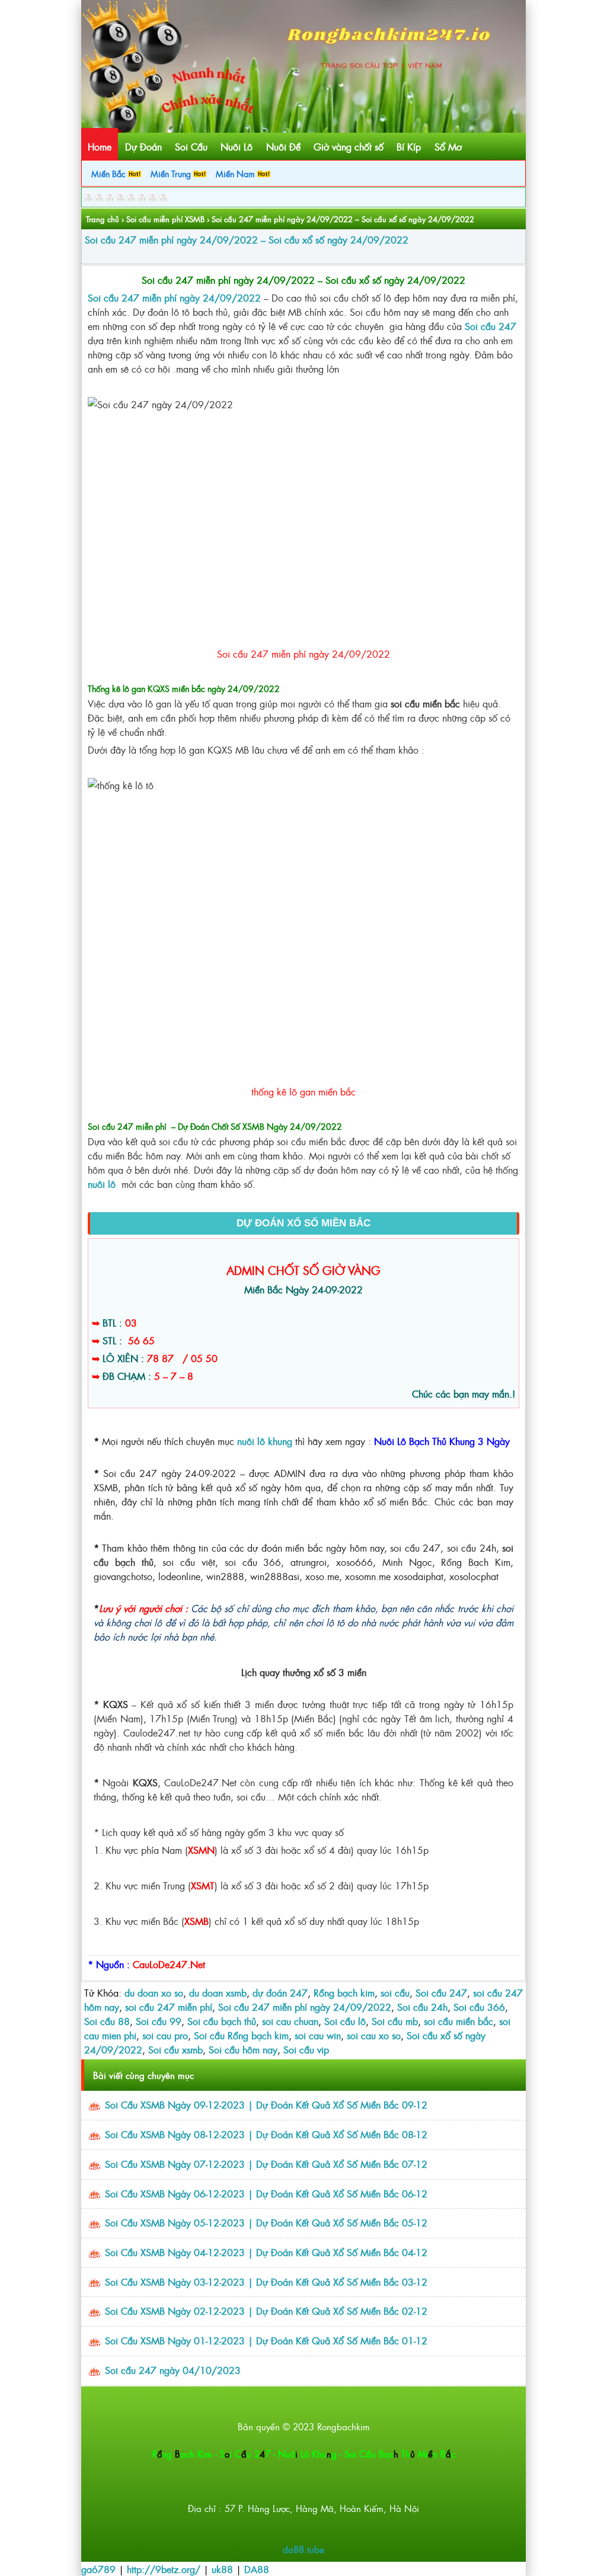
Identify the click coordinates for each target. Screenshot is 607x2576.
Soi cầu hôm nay (243, 2049)
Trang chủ (103, 219)
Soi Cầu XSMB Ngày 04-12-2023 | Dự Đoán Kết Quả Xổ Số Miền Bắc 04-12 (266, 2252)
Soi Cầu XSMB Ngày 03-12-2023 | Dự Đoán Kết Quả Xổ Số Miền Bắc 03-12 (266, 2282)
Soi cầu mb (395, 2021)
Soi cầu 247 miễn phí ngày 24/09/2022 (305, 2007)
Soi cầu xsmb (175, 2049)
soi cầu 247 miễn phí (169, 2007)
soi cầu (395, 1992)
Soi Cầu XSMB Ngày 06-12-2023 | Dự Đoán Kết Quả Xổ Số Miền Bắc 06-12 (266, 2193)
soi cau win (318, 2035)
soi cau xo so (374, 2035)
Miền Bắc (110, 173)
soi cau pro (165, 2035)
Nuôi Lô (237, 146)
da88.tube (303, 2549)
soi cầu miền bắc (459, 2021)
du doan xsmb (218, 1992)
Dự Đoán (143, 146)
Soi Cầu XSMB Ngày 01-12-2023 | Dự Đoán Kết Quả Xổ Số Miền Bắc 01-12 (266, 2340)
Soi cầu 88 (107, 2021)
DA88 (257, 2569)
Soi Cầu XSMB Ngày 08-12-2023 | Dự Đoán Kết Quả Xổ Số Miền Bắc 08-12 (266, 2134)
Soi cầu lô (345, 2021)
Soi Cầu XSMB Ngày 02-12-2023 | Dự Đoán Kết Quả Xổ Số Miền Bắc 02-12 (266, 2311)
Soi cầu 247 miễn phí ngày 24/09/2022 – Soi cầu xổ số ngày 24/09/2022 (247, 239)
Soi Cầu (191, 146)
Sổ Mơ (448, 146)
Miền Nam (237, 173)
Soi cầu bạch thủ (222, 2021)
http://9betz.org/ (164, 2569)
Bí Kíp (409, 146)
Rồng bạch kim (344, 1992)
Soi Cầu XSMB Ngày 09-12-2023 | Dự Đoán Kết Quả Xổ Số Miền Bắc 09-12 (266, 2104)
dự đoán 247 (280, 1992)
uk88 (222, 2569)
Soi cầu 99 (159, 2021)
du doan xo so (154, 1992)
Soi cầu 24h (422, 2007)
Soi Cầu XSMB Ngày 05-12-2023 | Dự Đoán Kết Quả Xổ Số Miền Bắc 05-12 (266, 2222)
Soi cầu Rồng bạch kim (241, 2035)
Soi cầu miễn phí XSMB (165, 219)
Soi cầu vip (306, 2049)
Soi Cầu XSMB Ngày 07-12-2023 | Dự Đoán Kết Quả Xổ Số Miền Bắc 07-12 (266, 2164)
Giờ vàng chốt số (349, 146)
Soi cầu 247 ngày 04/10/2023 (173, 2370)
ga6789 (98, 2569)
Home (100, 146)
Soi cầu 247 (491, 326)
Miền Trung (172, 173)
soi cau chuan (290, 2021)
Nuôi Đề (283, 146)
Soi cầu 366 (479, 2007)
